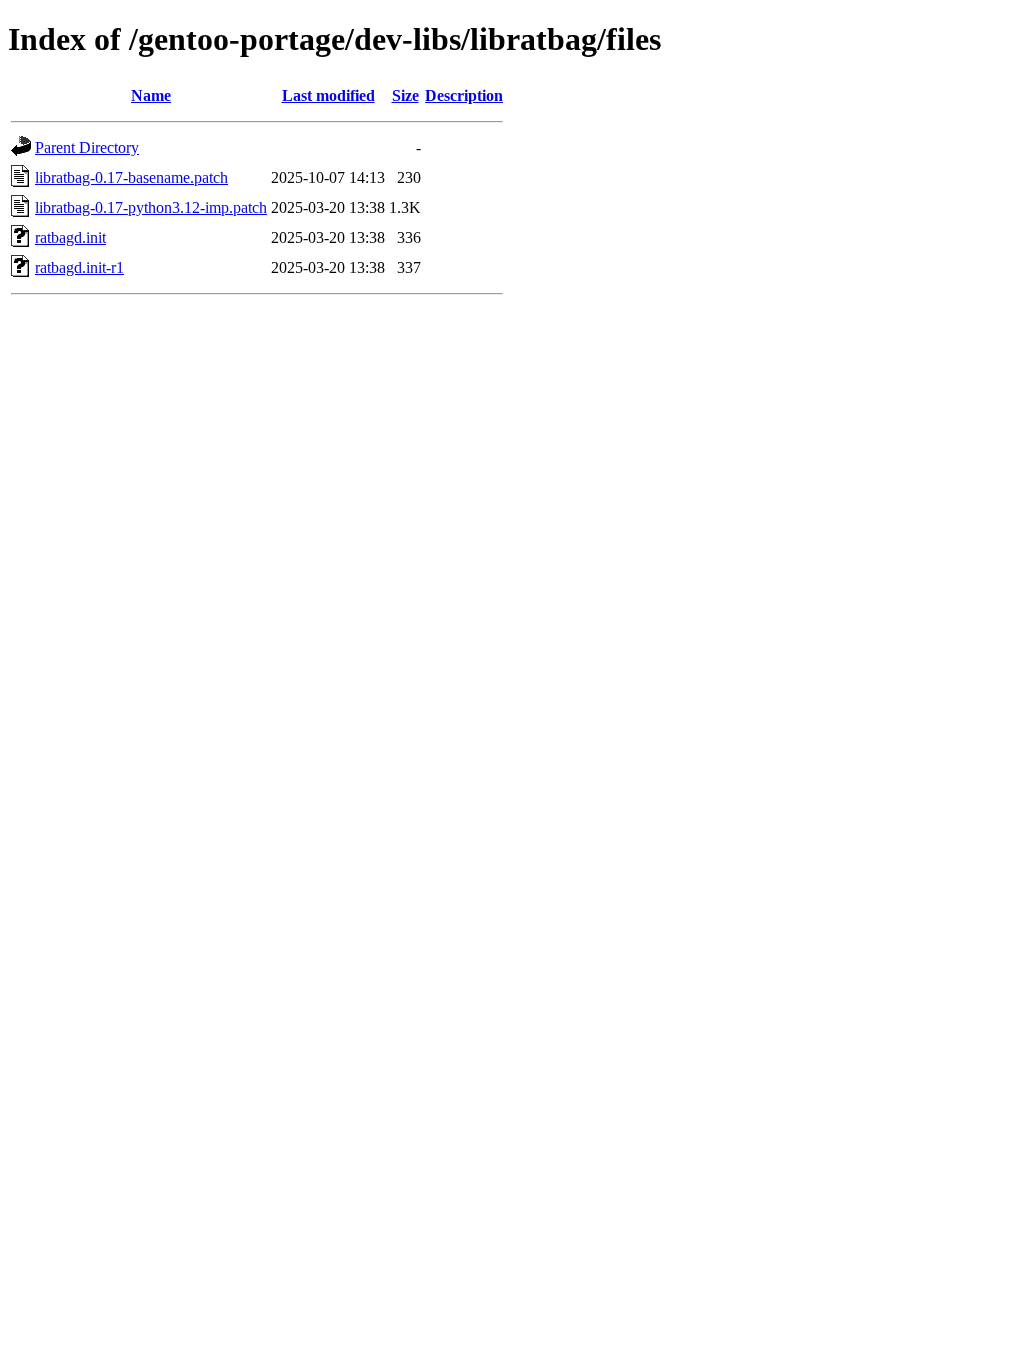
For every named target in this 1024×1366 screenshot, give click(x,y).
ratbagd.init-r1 (79, 267)
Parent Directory (87, 147)
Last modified (328, 95)
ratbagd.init (70, 237)
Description (464, 95)
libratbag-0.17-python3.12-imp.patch (151, 207)
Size (405, 95)
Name (151, 95)
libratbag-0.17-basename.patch (131, 177)
